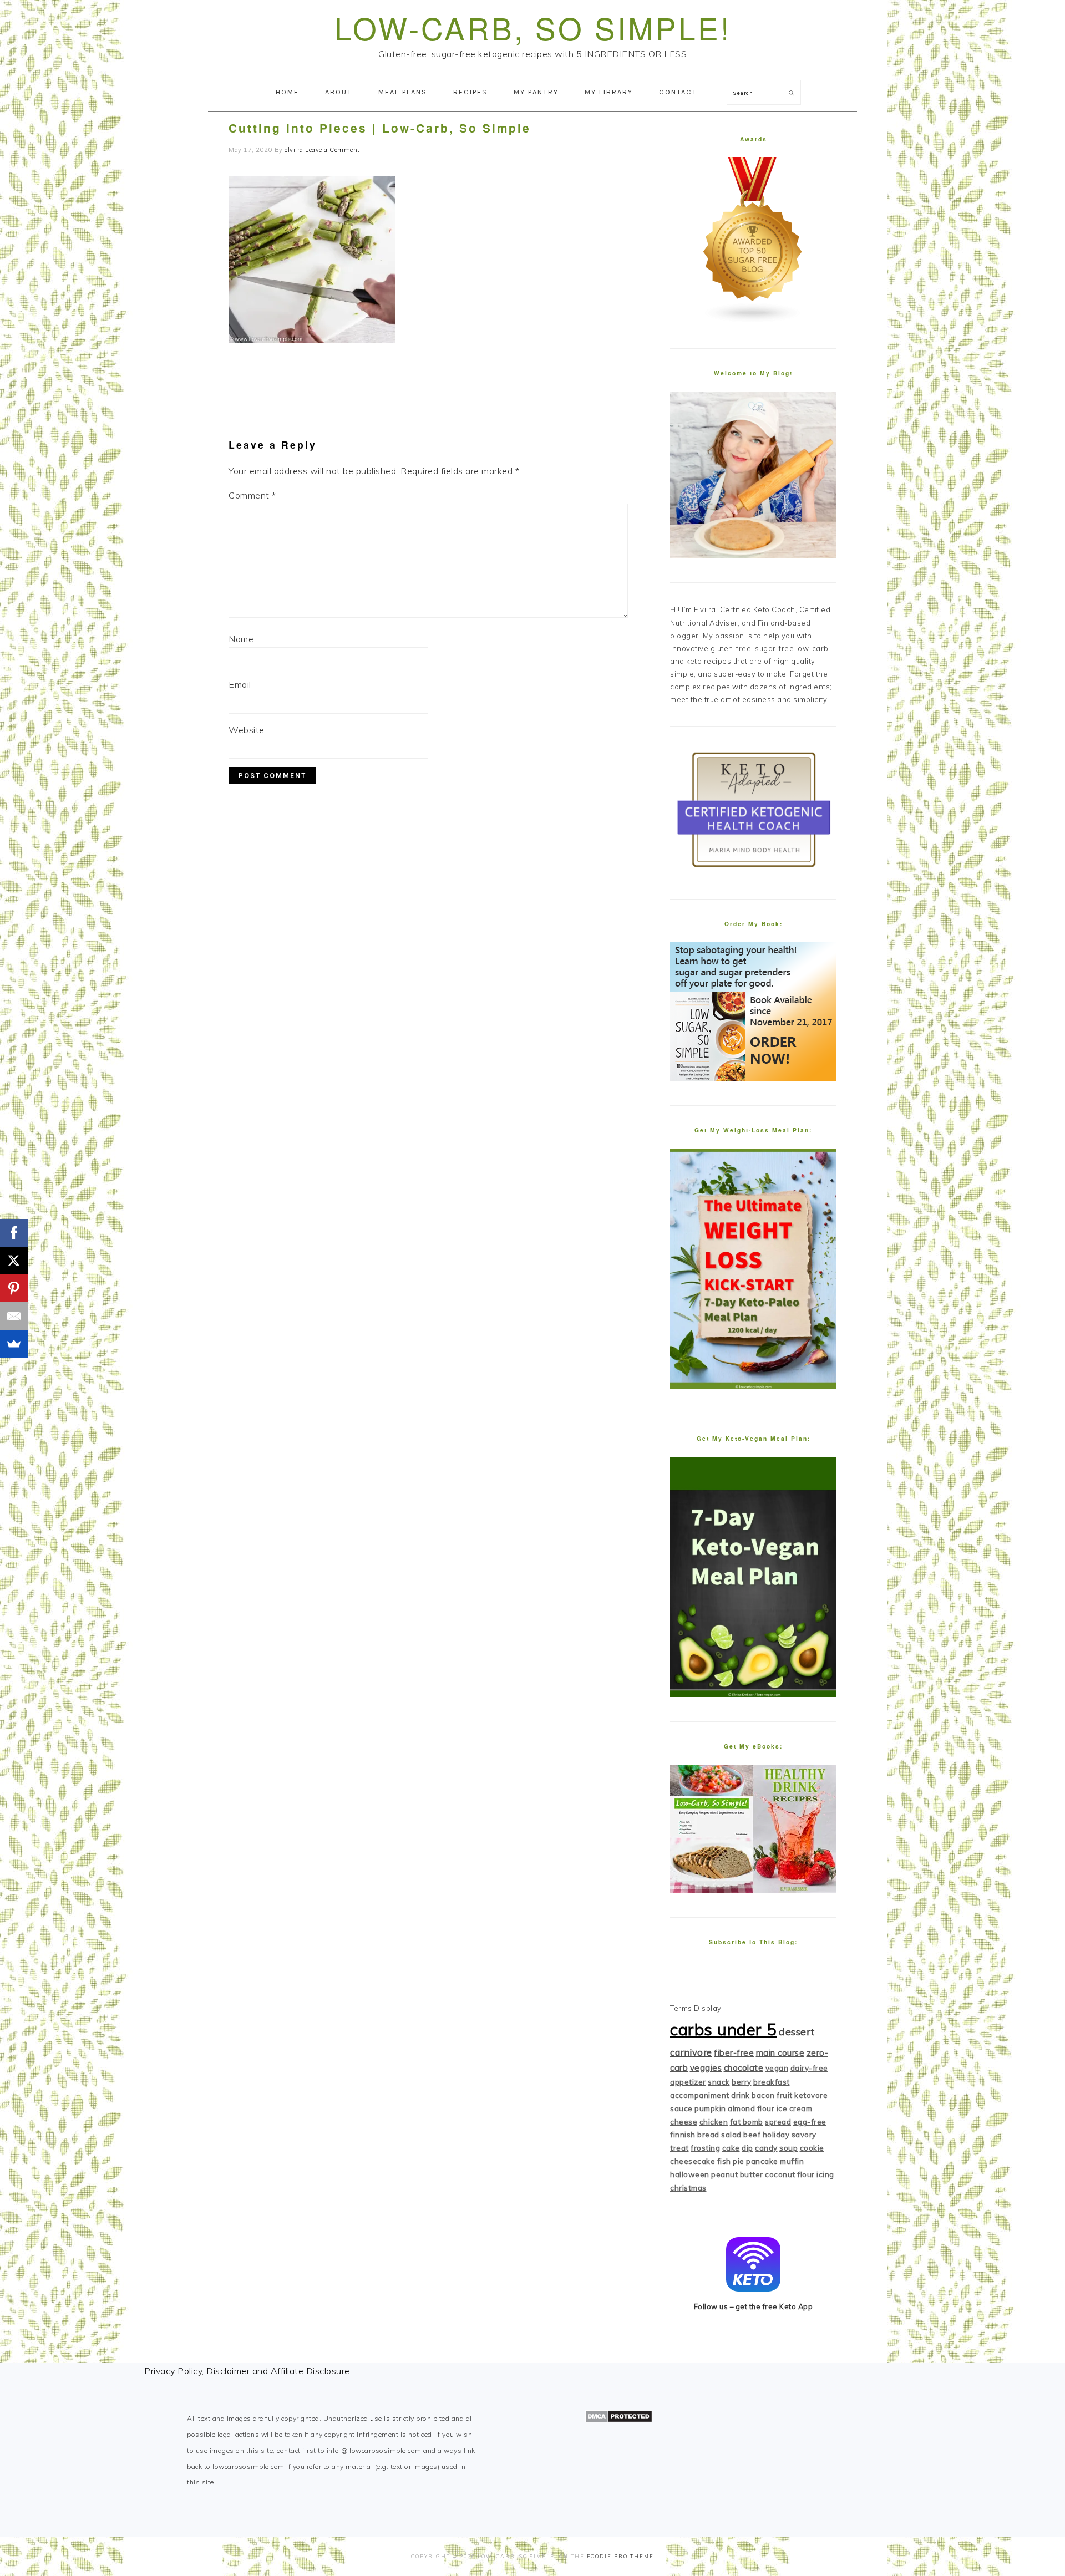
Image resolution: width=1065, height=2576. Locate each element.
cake (731, 2148)
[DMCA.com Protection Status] (619, 2420)
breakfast (772, 2082)
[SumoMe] (14, 1344)
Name (241, 639)
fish (724, 2161)
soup (788, 2148)
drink (741, 2095)
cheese (684, 2122)
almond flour (751, 2108)
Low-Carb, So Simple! (533, 27)
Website (247, 730)
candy (766, 2148)
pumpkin (710, 2108)
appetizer (688, 2082)
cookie (812, 2148)
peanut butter (737, 2174)
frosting (705, 2148)
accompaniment (700, 2095)
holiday (776, 2135)
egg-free (810, 2122)
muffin (792, 2161)
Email (240, 684)
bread (708, 2135)
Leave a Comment (333, 150)
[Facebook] (14, 1233)
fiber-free (734, 2053)
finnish (683, 2135)
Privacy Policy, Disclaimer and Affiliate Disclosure (247, 2371)
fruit (785, 2095)
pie (739, 2161)
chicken (714, 2122)
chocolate (744, 2068)
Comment (252, 495)
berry (742, 2082)
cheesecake (693, 2161)
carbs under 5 (724, 2029)
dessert (797, 2032)
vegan (777, 2068)
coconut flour (790, 2174)
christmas (688, 2188)
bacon (763, 2095)
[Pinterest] (14, 1288)
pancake (762, 2161)
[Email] (14, 1316)
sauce (681, 2108)
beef (752, 2135)
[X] (14, 1261)
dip (747, 2148)
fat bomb (747, 2122)
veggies (706, 2068)
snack (719, 2082)
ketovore (811, 2095)
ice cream (795, 2108)
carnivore (691, 2052)
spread (778, 2122)
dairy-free (809, 2068)
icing (825, 2174)
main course (780, 2053)
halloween (690, 2174)
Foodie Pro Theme (620, 2556)
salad (731, 2135)
